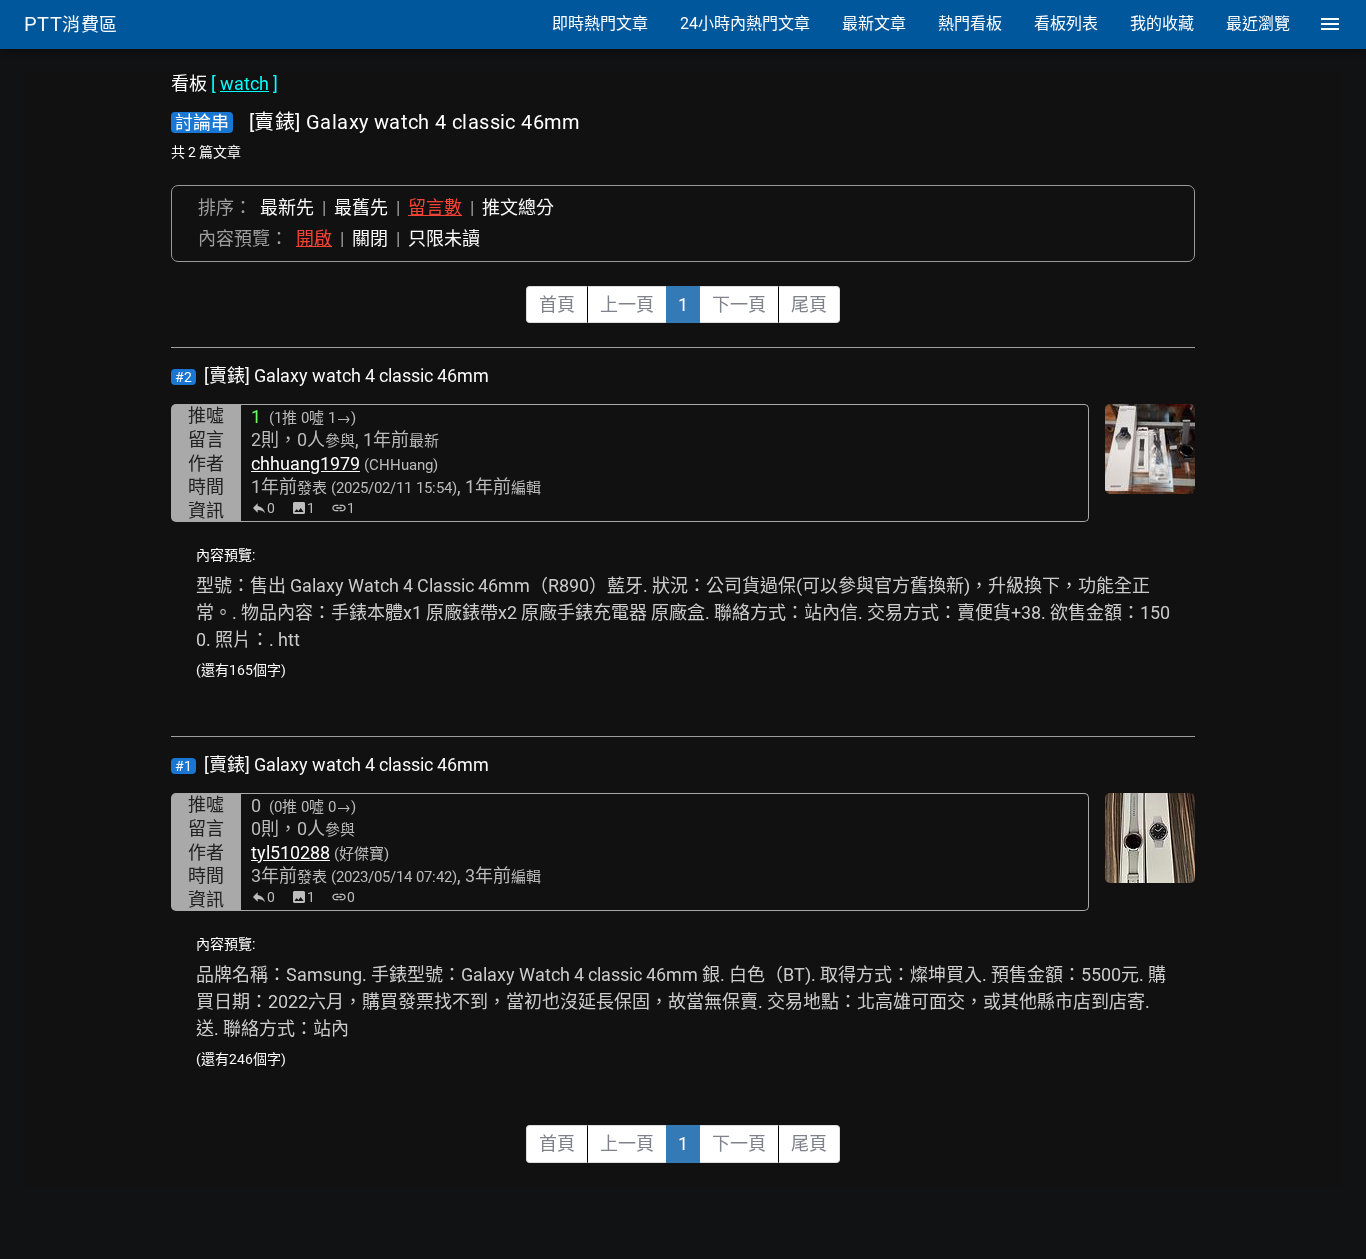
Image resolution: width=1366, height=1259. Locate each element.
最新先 (287, 207)
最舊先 (361, 207)
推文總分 (518, 207)
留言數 (435, 207)
